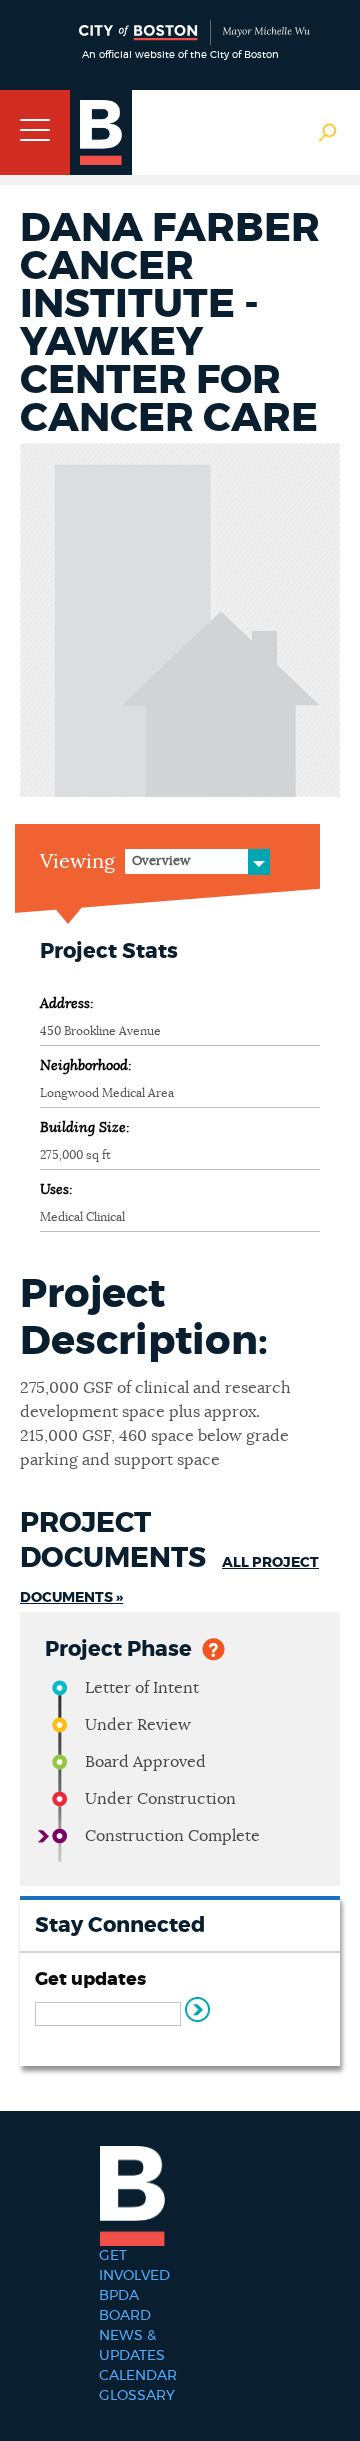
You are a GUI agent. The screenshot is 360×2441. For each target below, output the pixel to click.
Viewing (77, 862)
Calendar (138, 2376)
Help (213, 1647)
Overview (161, 861)
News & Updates (132, 2346)
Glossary (137, 2396)
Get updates (90, 1980)
